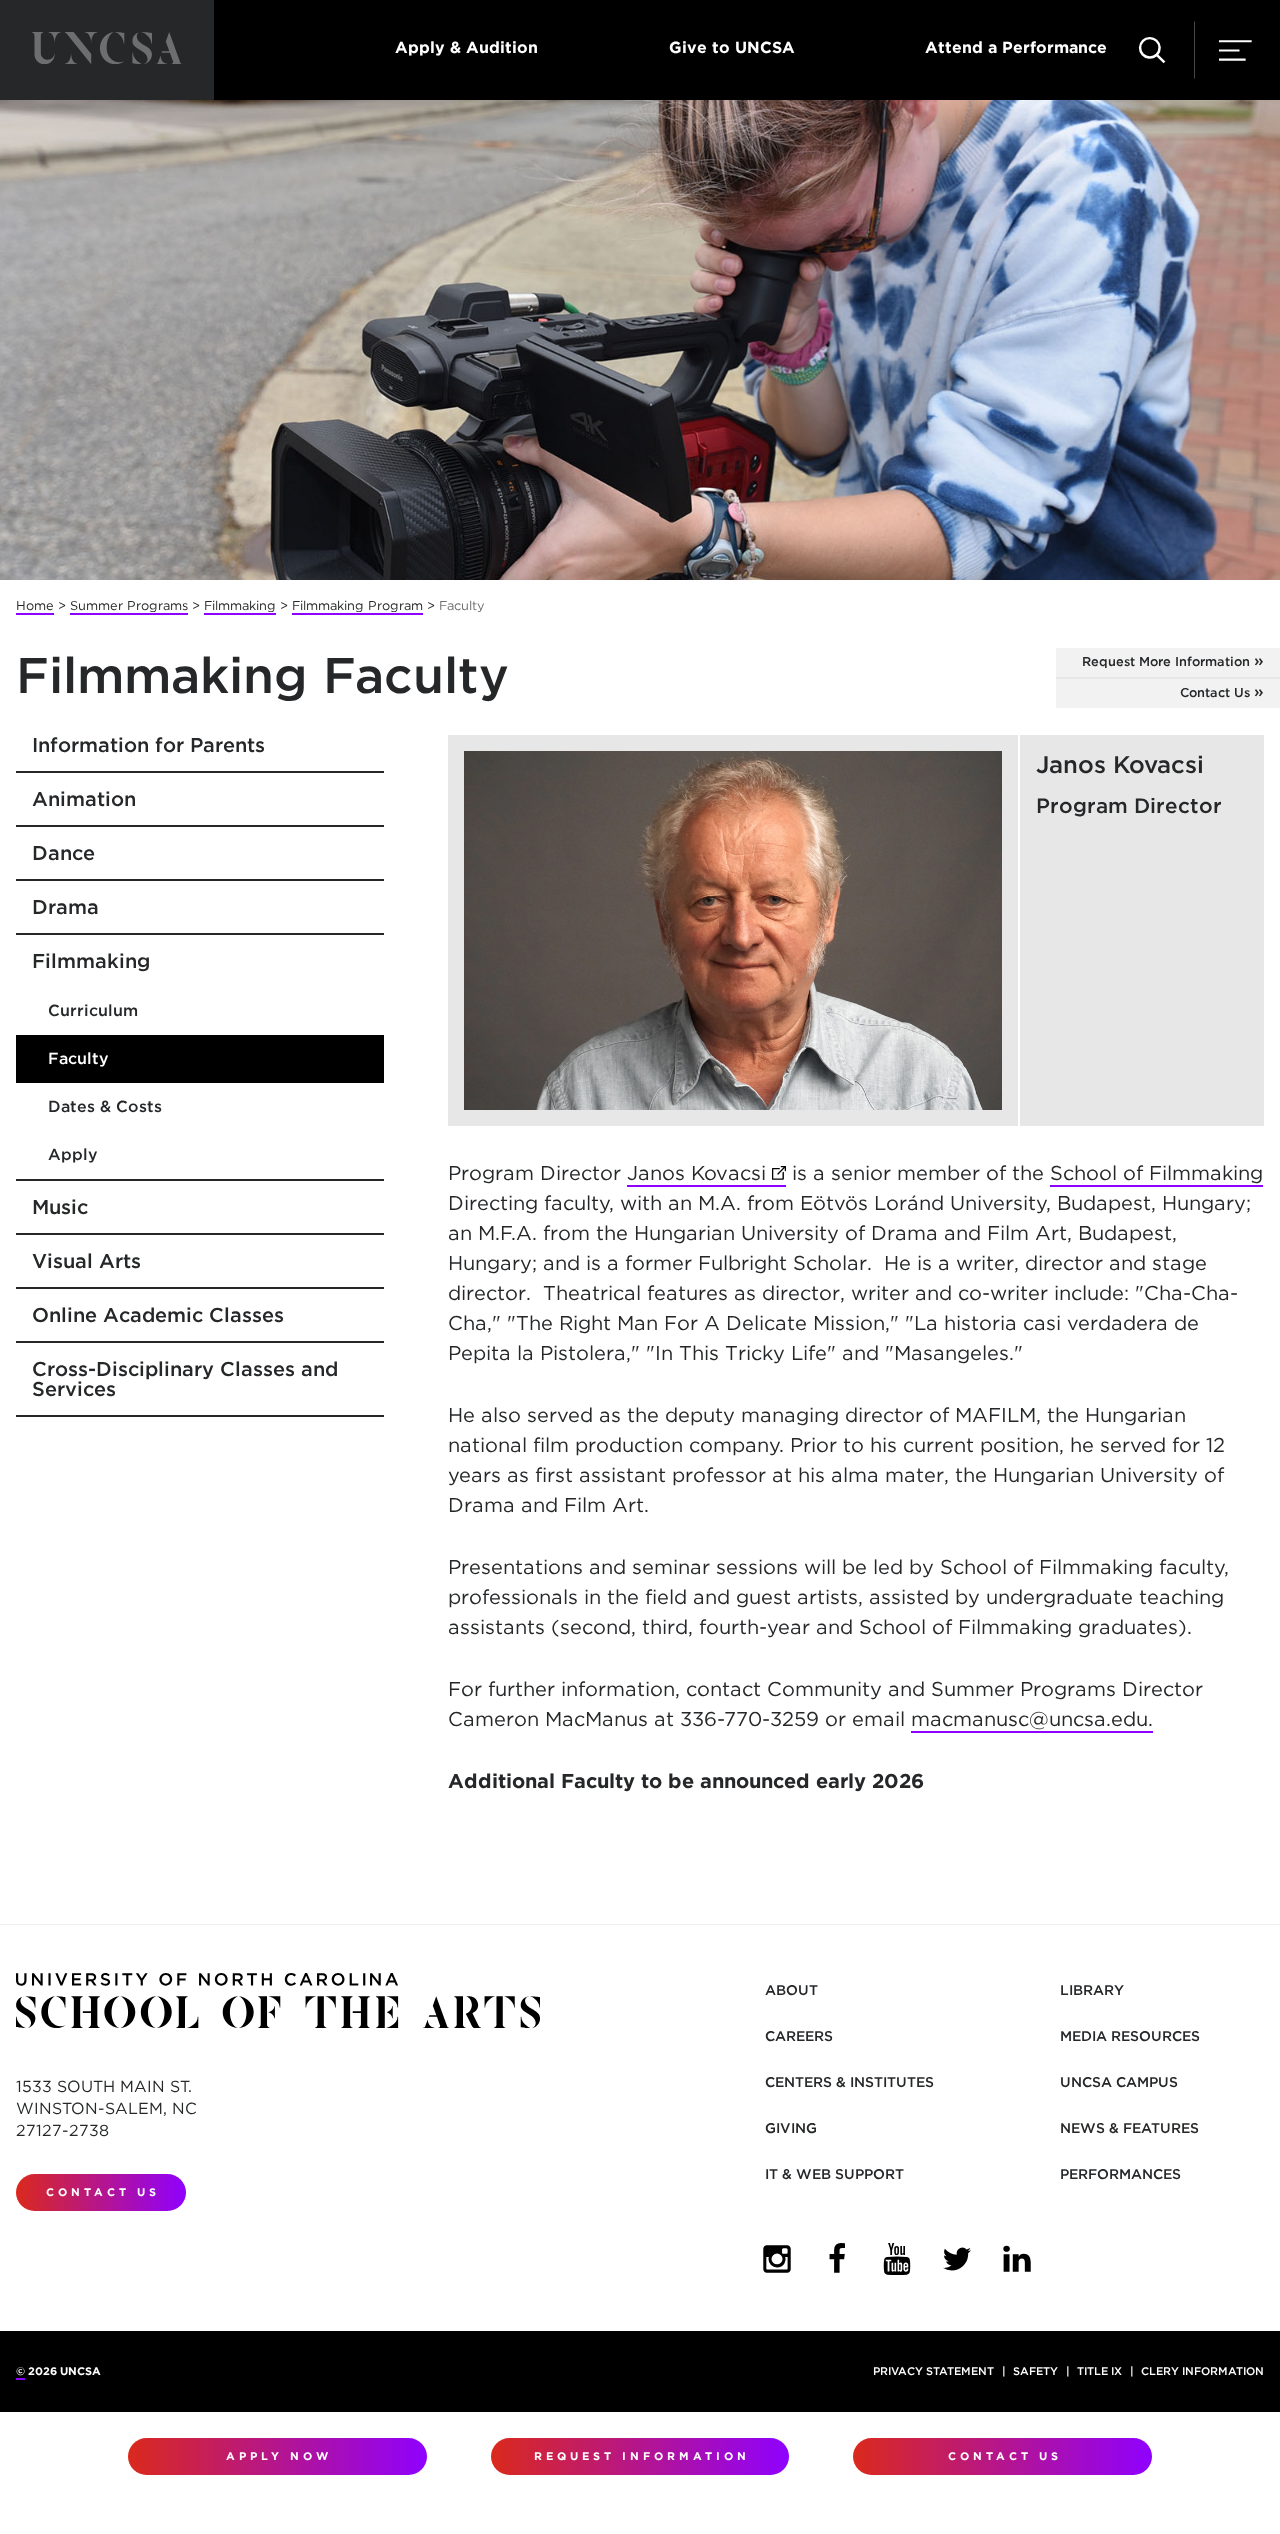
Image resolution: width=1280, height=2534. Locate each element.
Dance (63, 853)
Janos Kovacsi (706, 1173)
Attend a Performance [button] (1016, 47)
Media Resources (1130, 2036)
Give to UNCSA (732, 47)
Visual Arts (86, 1261)
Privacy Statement (933, 2371)
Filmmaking (240, 605)
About (791, 1990)
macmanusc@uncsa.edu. (1032, 1719)
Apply (73, 1154)
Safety (1035, 2371)
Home (35, 605)
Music (60, 1207)
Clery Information (1202, 2371)
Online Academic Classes (158, 1315)
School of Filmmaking (1156, 1173)
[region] (856, 930)
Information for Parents (148, 745)
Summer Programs (129, 605)
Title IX (1099, 2371)
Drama (65, 907)
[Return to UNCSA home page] (107, 50)
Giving (791, 2128)
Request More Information (1166, 661)
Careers (799, 2036)
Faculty (78, 1058)
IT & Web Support (834, 2174)
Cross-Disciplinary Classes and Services (185, 1379)
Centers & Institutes (849, 2082)
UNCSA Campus (1119, 2082)
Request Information (642, 2456)
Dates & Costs (105, 1106)
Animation (84, 799)
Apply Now (279, 2456)
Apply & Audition (466, 47)
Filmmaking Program (357, 605)
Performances (1120, 2174)
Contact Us (1215, 692)
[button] (1152, 50)
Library (1092, 1990)
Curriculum (93, 1010)
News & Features (1129, 2128)
